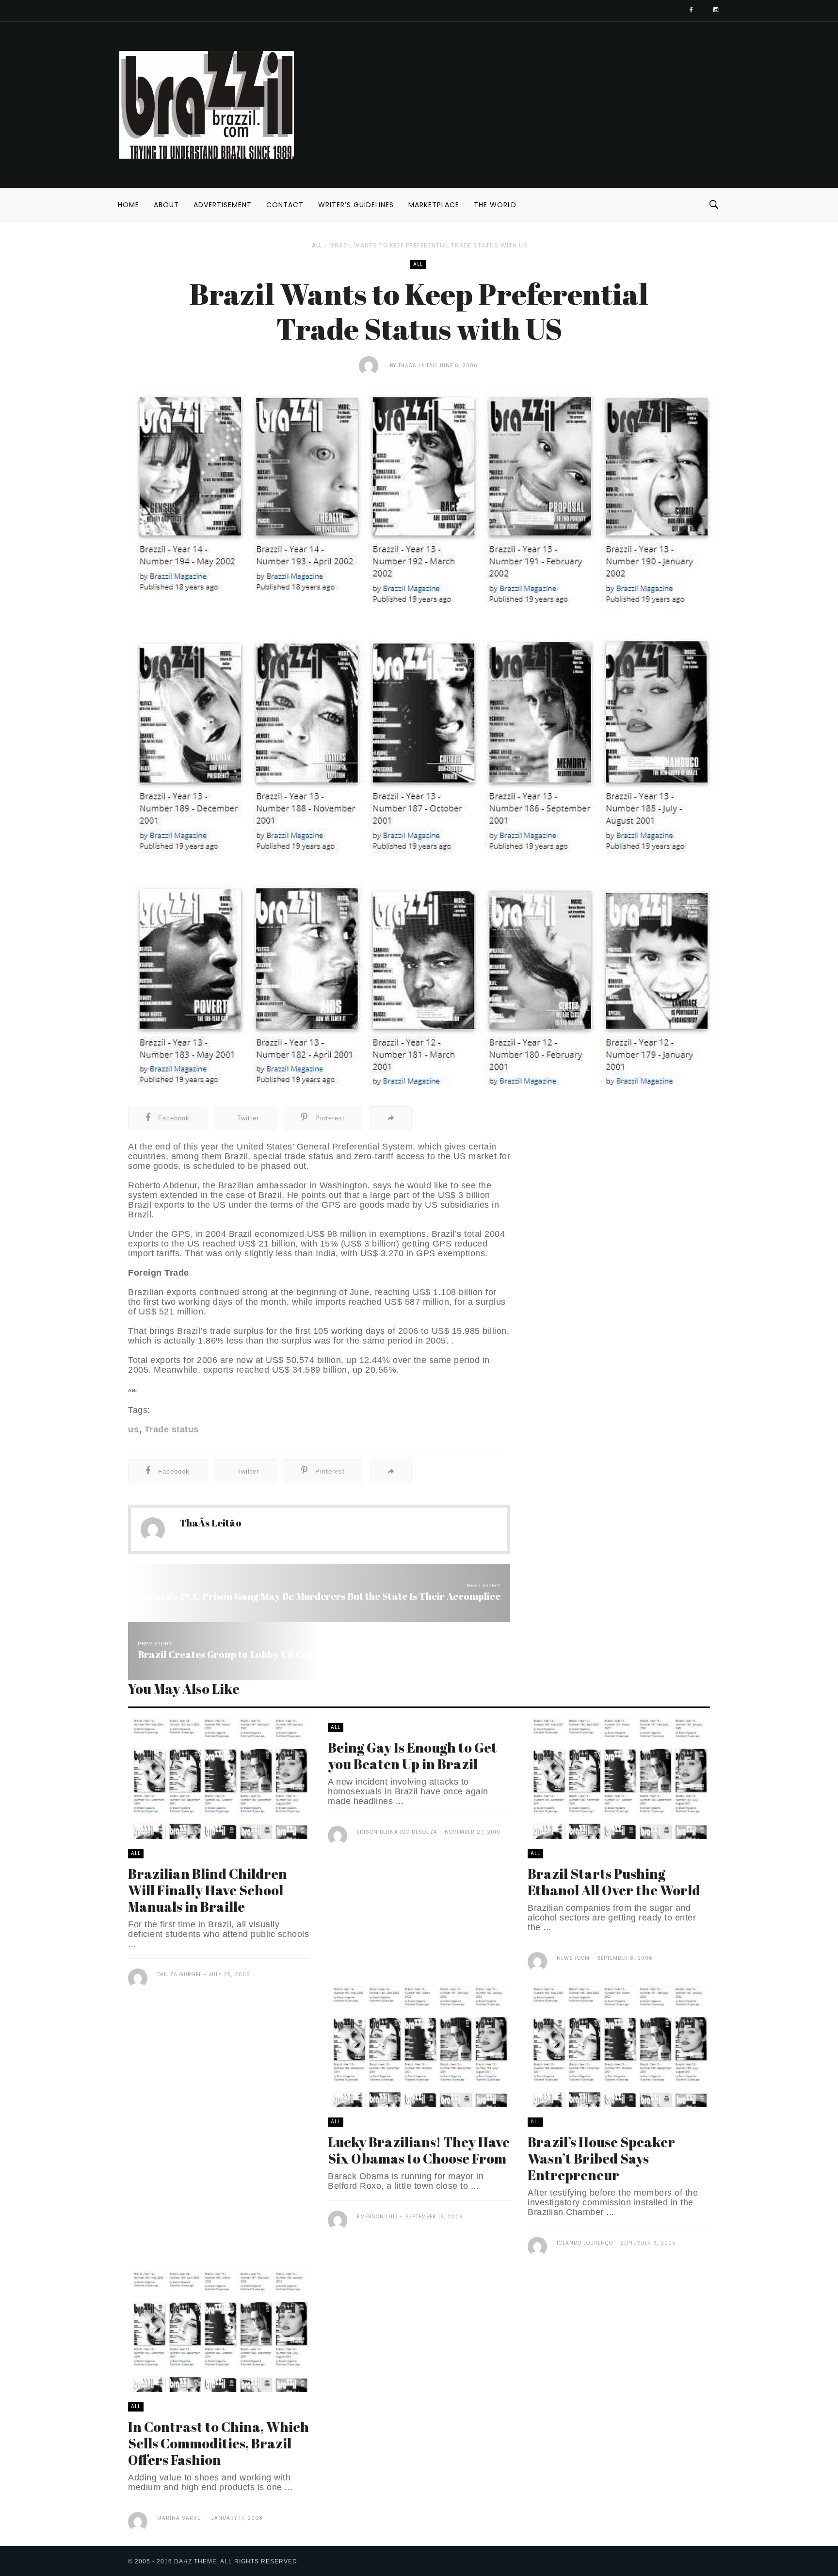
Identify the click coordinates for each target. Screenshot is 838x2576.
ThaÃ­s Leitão (418, 366)
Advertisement (223, 205)
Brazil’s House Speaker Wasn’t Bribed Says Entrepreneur (601, 2158)
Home (129, 205)
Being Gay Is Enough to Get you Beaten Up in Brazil (412, 1756)
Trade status (172, 1429)
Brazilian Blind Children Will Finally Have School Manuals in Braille (208, 1890)
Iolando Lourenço (585, 2243)
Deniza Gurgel (179, 1975)
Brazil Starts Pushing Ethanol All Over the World (614, 1882)
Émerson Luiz (378, 2217)
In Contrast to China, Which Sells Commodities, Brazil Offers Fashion (218, 2443)
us (133, 1429)
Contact (285, 205)
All (317, 245)
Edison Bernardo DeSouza (397, 1832)
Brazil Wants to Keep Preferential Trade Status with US (429, 245)
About (166, 205)
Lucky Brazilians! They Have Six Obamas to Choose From (419, 2150)
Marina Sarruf (181, 2518)
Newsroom (573, 1958)
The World (495, 205)
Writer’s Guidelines (356, 205)
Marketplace (434, 205)
